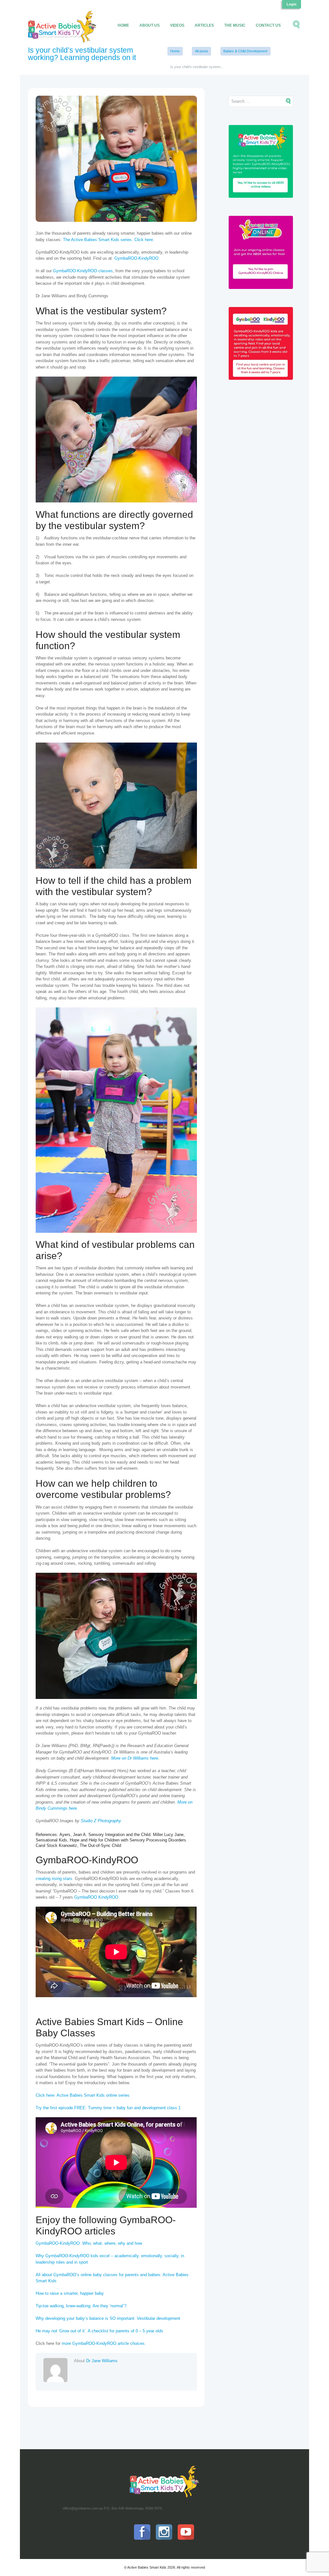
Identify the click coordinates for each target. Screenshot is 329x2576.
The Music (235, 25)
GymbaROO (86, 1897)
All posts (202, 51)
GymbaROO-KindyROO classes (83, 271)
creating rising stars (54, 1879)
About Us (150, 25)
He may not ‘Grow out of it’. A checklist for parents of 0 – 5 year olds (99, 2331)
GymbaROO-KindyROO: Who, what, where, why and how (89, 2243)
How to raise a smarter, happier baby (70, 2293)
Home (123, 25)
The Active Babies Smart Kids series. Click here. (109, 240)
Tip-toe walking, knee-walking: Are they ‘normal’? (81, 2306)
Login (292, 4)
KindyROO (108, 1897)
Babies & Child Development (245, 51)
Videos (177, 25)
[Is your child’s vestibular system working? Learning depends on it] (116, 159)
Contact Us (268, 25)
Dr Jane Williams (102, 2361)
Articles (204, 25)
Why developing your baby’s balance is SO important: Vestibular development (108, 2318)
